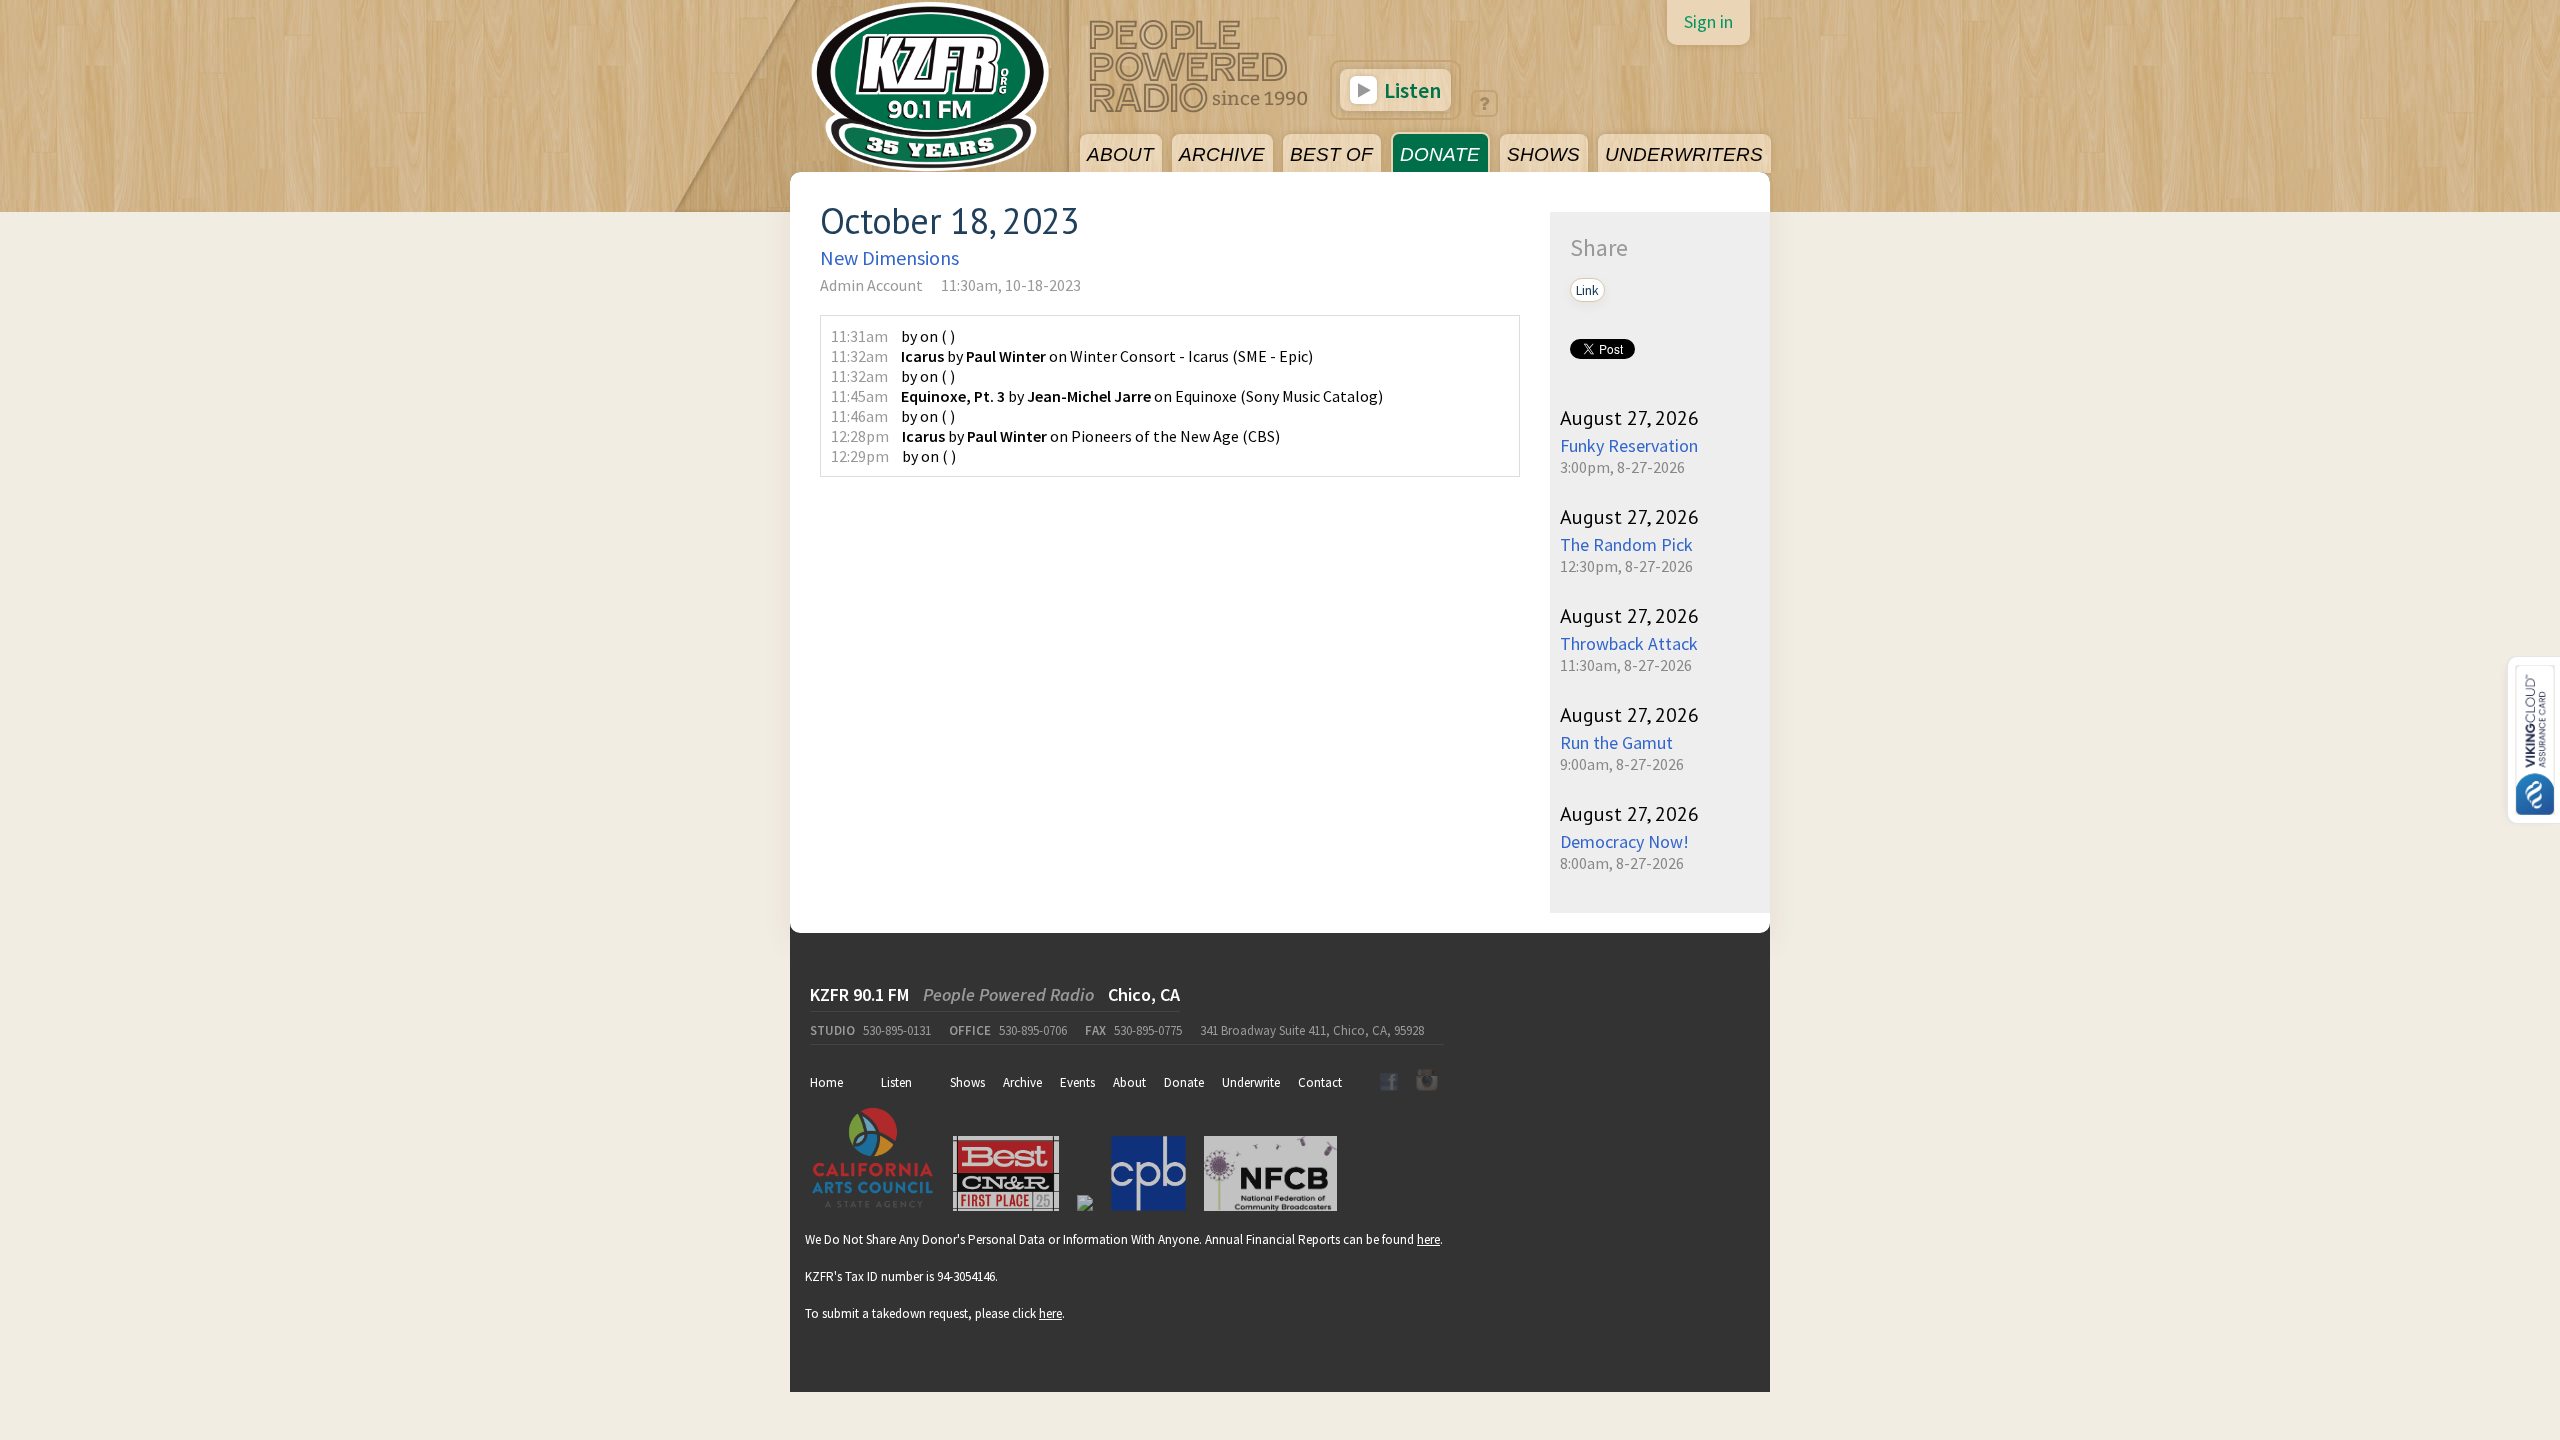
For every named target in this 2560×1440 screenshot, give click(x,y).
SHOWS (1543, 154)
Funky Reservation (1629, 445)
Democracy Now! (1624, 841)
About (1129, 1082)
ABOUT (1120, 154)
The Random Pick (1626, 544)
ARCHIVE (1222, 154)
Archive (1022, 1082)
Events (1077, 1082)
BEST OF (1331, 154)
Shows (967, 1082)
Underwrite (1251, 1082)
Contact (1320, 1082)
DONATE (1440, 154)
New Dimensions (889, 257)
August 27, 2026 (1629, 418)
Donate (1184, 1082)
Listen (1410, 90)
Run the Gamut (1616, 742)
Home (826, 1082)
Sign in (1708, 21)
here (1428, 1239)
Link (1587, 290)
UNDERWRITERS (1684, 154)
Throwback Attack (1629, 643)
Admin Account (871, 285)
